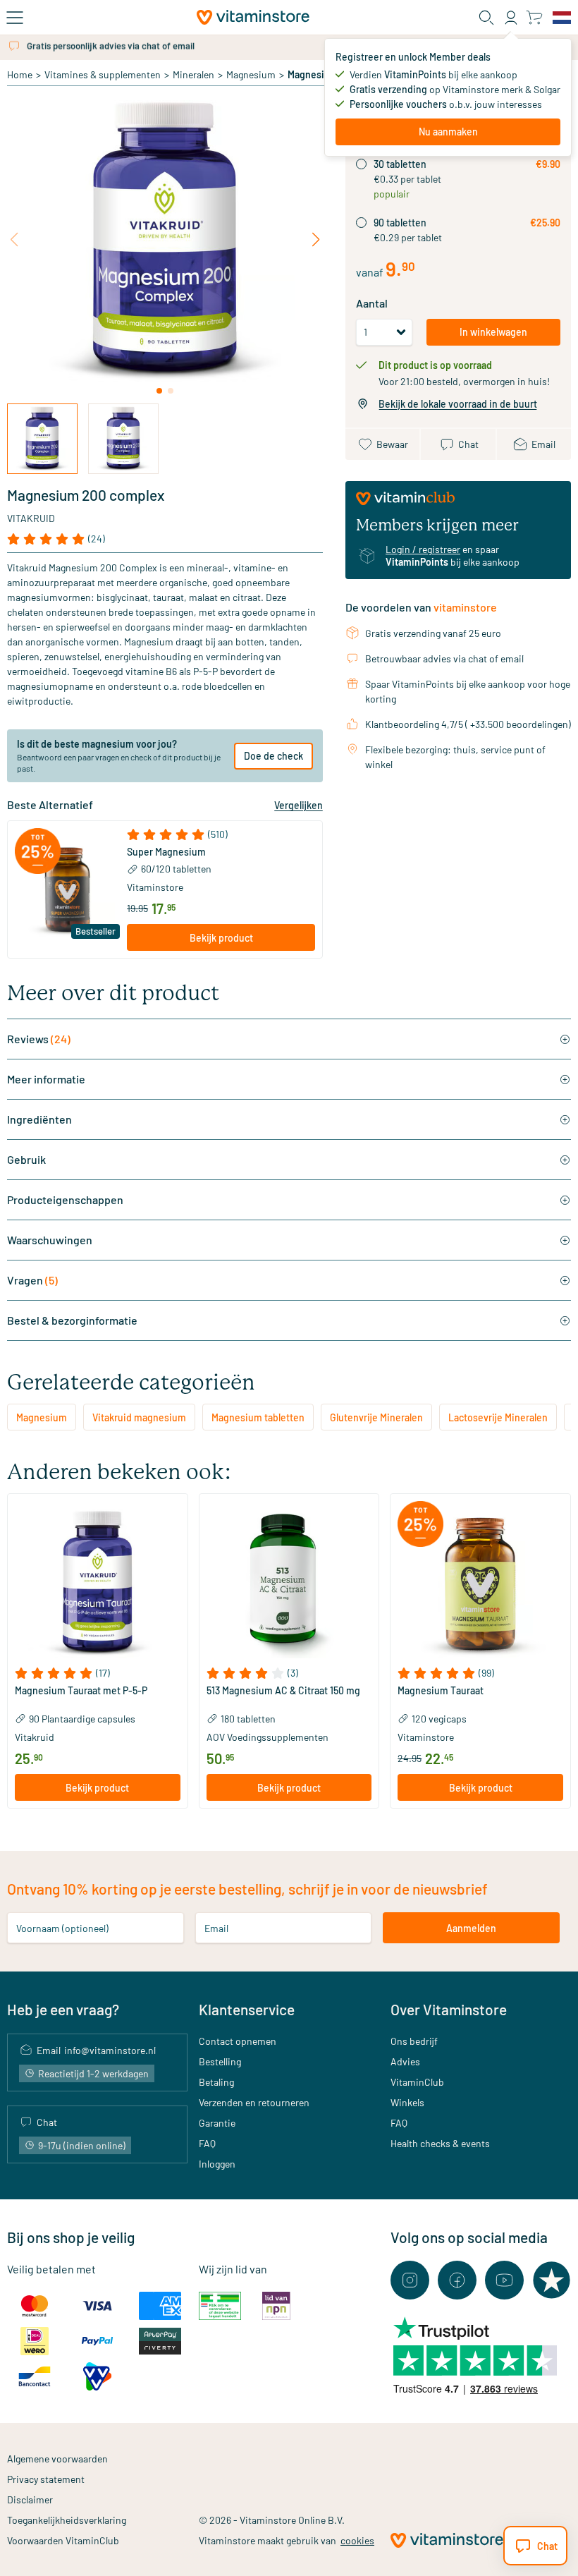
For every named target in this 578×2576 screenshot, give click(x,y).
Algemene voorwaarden (57, 2459)
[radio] (361, 164)
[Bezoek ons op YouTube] (504, 2280)
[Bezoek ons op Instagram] (410, 2280)
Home (20, 74)
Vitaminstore (155, 887)
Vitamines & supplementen (103, 74)
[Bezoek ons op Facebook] (457, 2280)
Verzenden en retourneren (254, 2102)
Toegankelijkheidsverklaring (67, 2520)
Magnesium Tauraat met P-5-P (81, 1691)
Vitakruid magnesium (139, 1417)
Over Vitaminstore (449, 2009)
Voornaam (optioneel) (62, 1928)
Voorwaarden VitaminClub (63, 2540)
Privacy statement (46, 2479)
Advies (405, 2061)
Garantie (217, 2123)
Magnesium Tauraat (441, 1691)
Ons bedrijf (414, 2041)
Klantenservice (247, 2009)
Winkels (407, 2102)
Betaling (216, 2082)
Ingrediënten (39, 1119)
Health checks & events (440, 2143)
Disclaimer (30, 2499)
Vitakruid (31, 518)
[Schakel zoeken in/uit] (486, 18)
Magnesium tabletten (258, 1417)
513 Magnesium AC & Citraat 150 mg (283, 1691)
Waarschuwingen (50, 1240)
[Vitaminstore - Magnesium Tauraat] (480, 1584)
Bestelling (220, 2061)
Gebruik (26, 1159)
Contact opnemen (238, 2041)
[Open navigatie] (15, 18)
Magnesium (251, 74)
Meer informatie (46, 1079)
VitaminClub (417, 2082)
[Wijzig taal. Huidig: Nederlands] (562, 18)
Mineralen (193, 74)
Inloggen (217, 2164)
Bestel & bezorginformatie (72, 1320)
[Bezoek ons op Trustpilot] (552, 2280)
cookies (357, 2540)
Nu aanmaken (448, 132)
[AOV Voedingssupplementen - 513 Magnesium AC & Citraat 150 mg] (289, 1584)
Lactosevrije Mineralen (498, 1417)
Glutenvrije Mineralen (376, 1417)
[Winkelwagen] (534, 17)
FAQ (207, 2143)
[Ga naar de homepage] (253, 17)
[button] (221, 834)
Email (216, 1928)
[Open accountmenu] (511, 18)
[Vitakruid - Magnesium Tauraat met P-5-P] (98, 1584)
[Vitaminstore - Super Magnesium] (67, 890)
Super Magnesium (166, 852)
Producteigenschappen (65, 1199)
